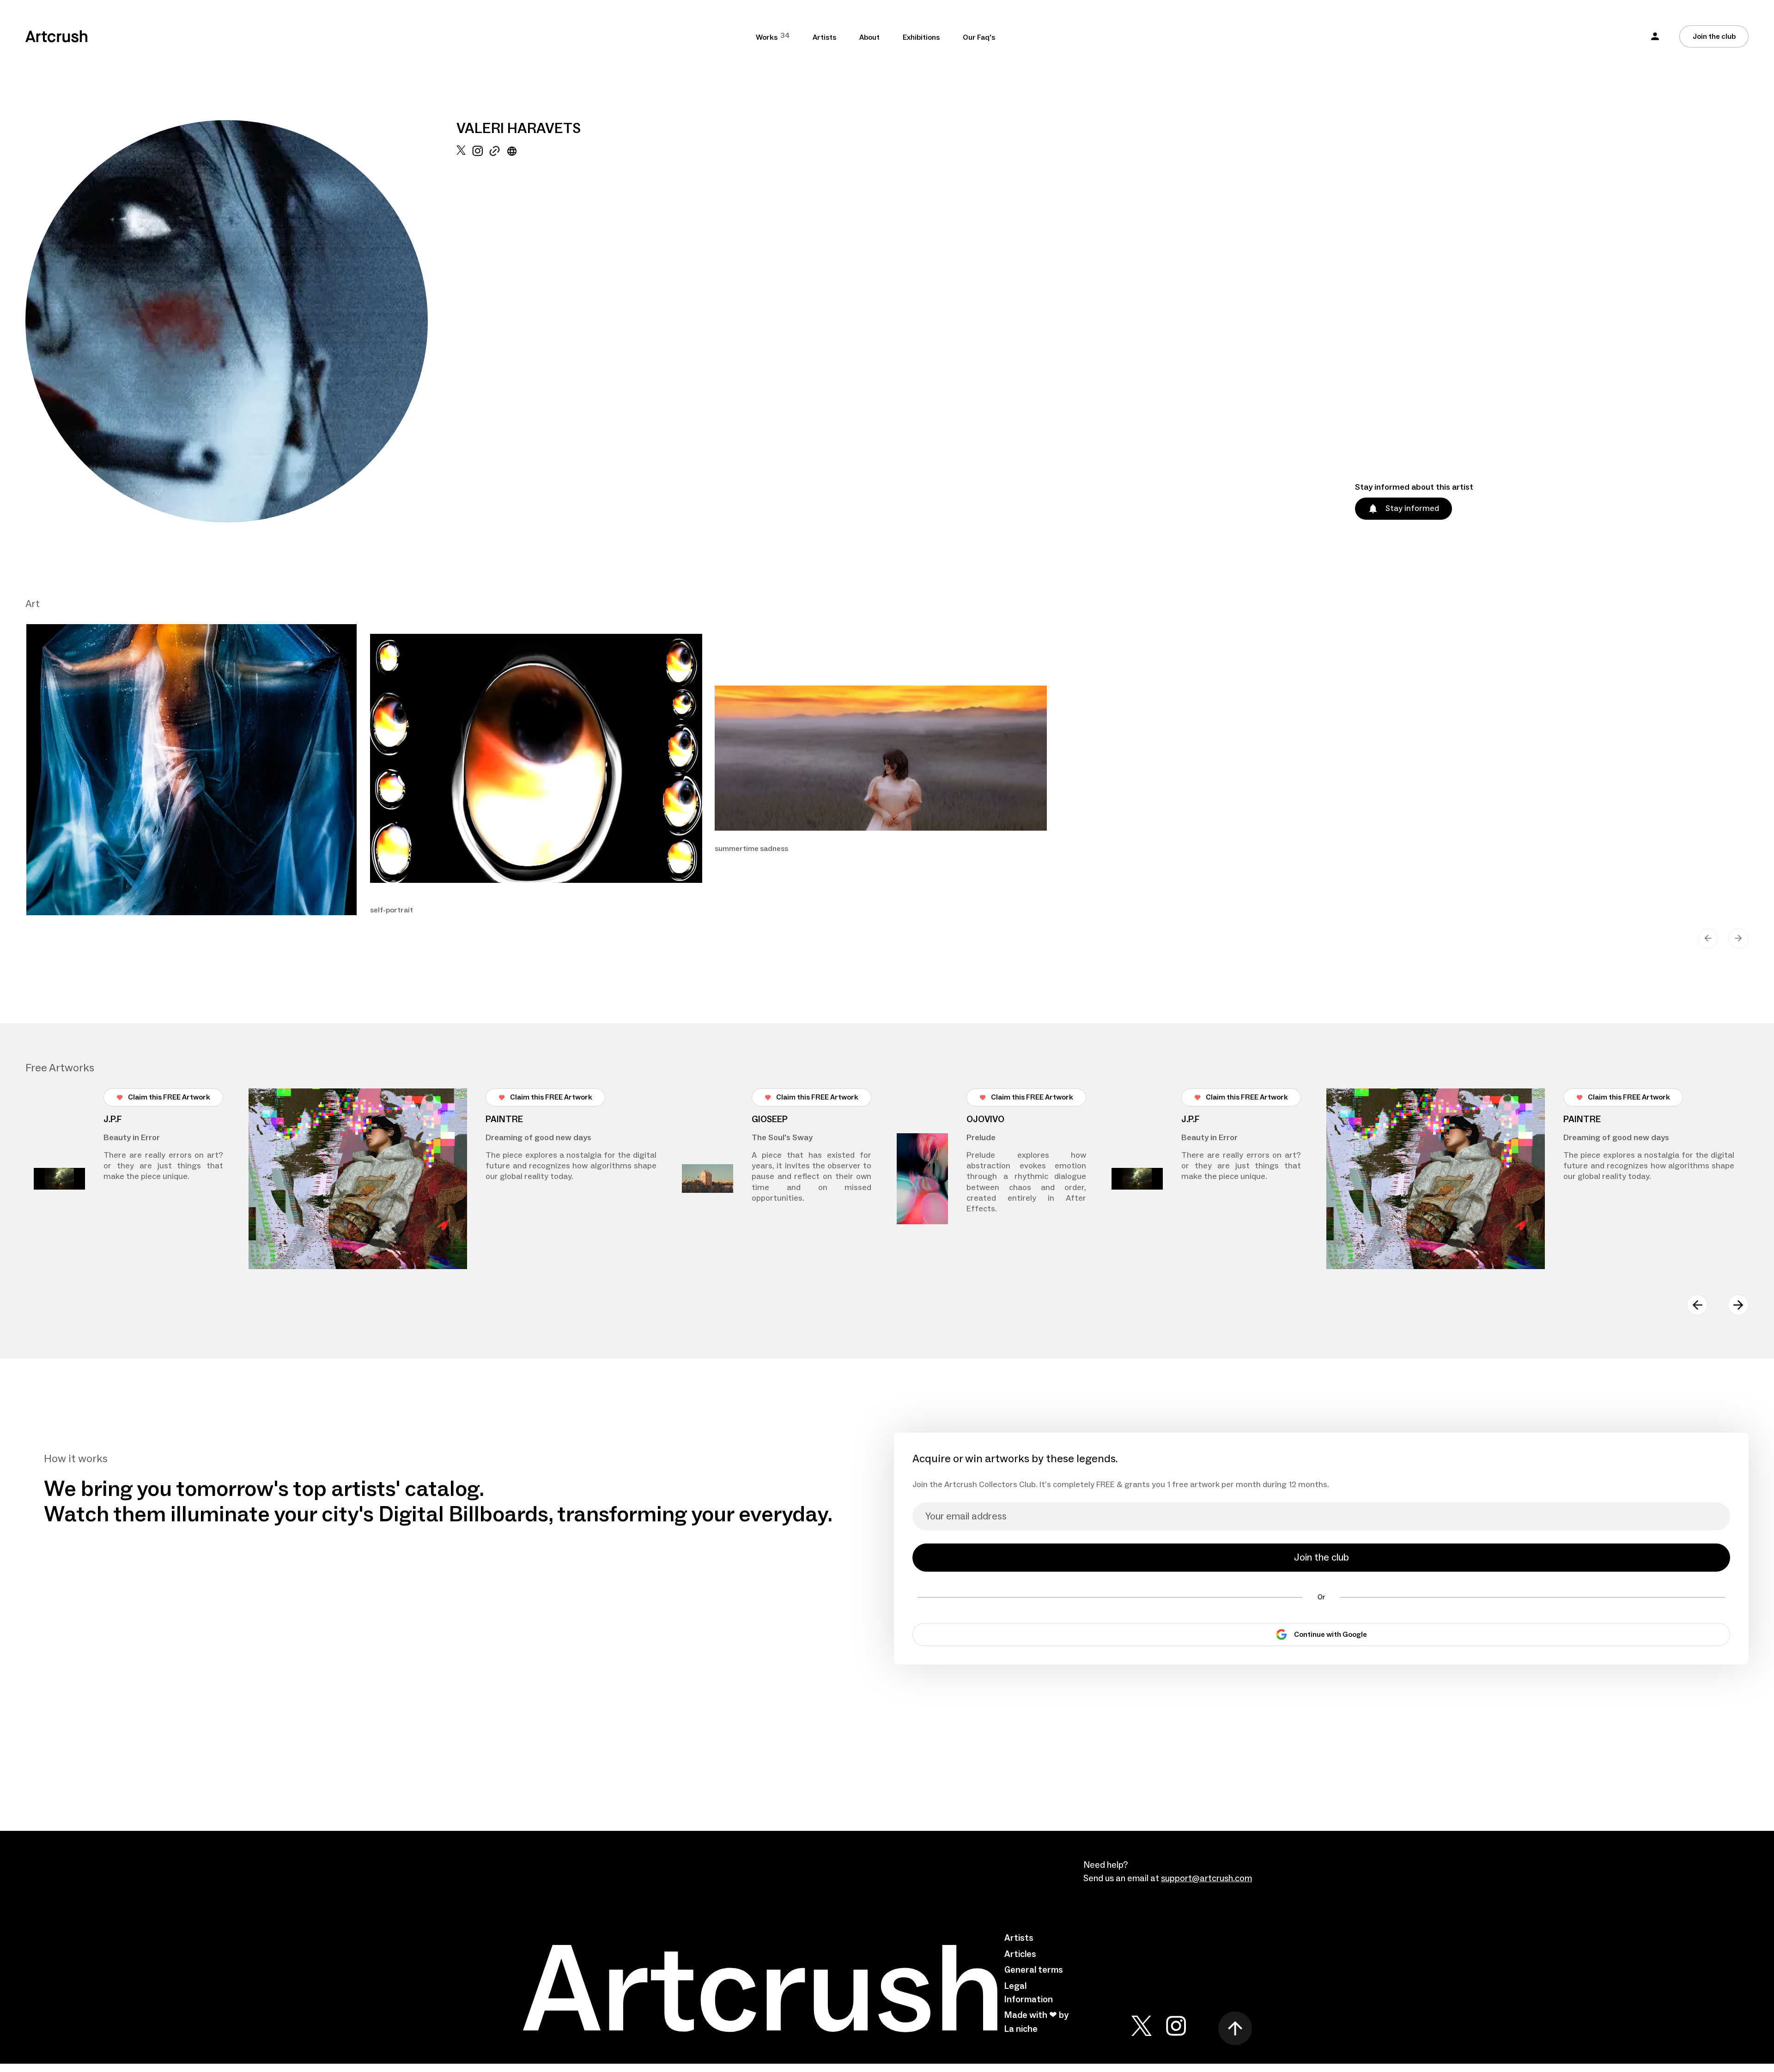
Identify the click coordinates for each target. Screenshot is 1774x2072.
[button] (1655, 36)
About (869, 37)
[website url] (512, 334)
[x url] (461, 334)
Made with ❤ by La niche (1036, 2022)
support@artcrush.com (1206, 1878)
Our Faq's (979, 37)
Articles (1020, 1954)
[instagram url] (477, 334)
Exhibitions (921, 37)
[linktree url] (495, 334)
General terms (1034, 1970)
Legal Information (1029, 1993)
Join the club (1714, 36)
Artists (824, 37)
